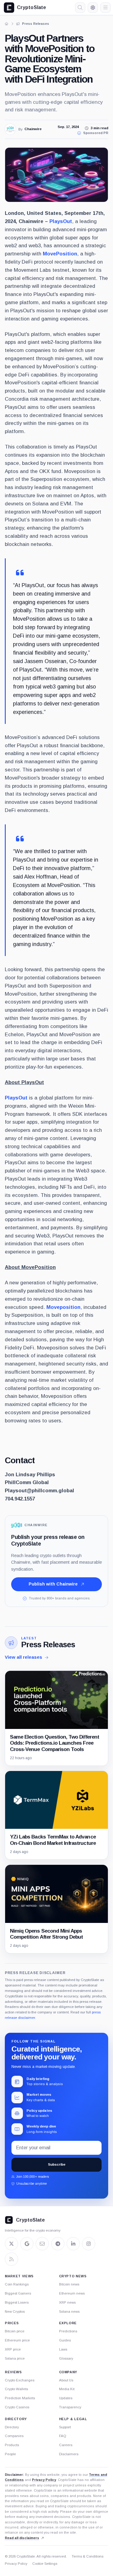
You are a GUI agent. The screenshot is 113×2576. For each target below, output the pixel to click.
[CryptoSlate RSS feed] (11, 2259)
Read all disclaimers (22, 2538)
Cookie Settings (45, 2564)
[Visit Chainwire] (10, 129)
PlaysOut (61, 221)
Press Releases (48, 1644)
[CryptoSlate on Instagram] (89, 2244)
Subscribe (57, 2164)
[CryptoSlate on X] (11, 2244)
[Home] (7, 24)
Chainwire (33, 129)
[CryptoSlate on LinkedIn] (73, 2244)
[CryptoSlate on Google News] (27, 2244)
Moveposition (63, 1307)
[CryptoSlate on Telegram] (58, 2244)
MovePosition (60, 254)
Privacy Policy (44, 2480)
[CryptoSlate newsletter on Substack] (42, 2244)
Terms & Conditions (88, 2556)
